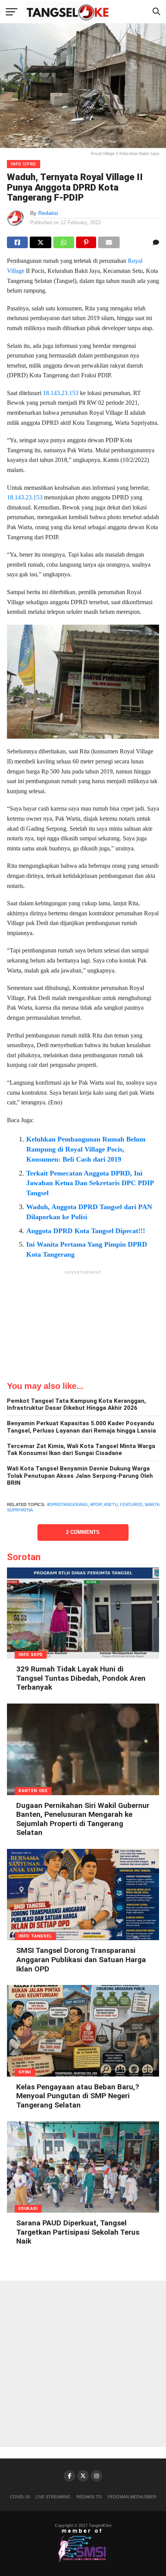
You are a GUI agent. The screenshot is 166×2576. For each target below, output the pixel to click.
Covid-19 (20, 2497)
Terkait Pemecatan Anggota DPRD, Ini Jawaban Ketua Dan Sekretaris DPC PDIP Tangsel (90, 1183)
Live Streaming (53, 2497)
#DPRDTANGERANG (68, 1504)
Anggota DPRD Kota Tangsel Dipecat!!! (86, 1231)
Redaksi (48, 213)
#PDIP (96, 1504)
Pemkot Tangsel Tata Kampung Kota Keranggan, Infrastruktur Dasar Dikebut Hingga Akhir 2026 (76, 1405)
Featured (131, 1504)
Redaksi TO (89, 2497)
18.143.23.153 (61, 393)
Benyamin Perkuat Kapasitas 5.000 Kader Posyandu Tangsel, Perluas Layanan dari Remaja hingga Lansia (81, 1427)
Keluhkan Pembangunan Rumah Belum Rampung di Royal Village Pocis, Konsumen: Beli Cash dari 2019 (86, 1149)
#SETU (111, 1504)
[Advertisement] (83, 1327)
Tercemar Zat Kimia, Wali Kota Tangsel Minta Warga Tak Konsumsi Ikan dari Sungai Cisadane (81, 1450)
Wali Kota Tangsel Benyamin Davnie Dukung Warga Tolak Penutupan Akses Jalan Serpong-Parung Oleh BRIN (80, 1476)
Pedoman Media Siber (132, 2497)
